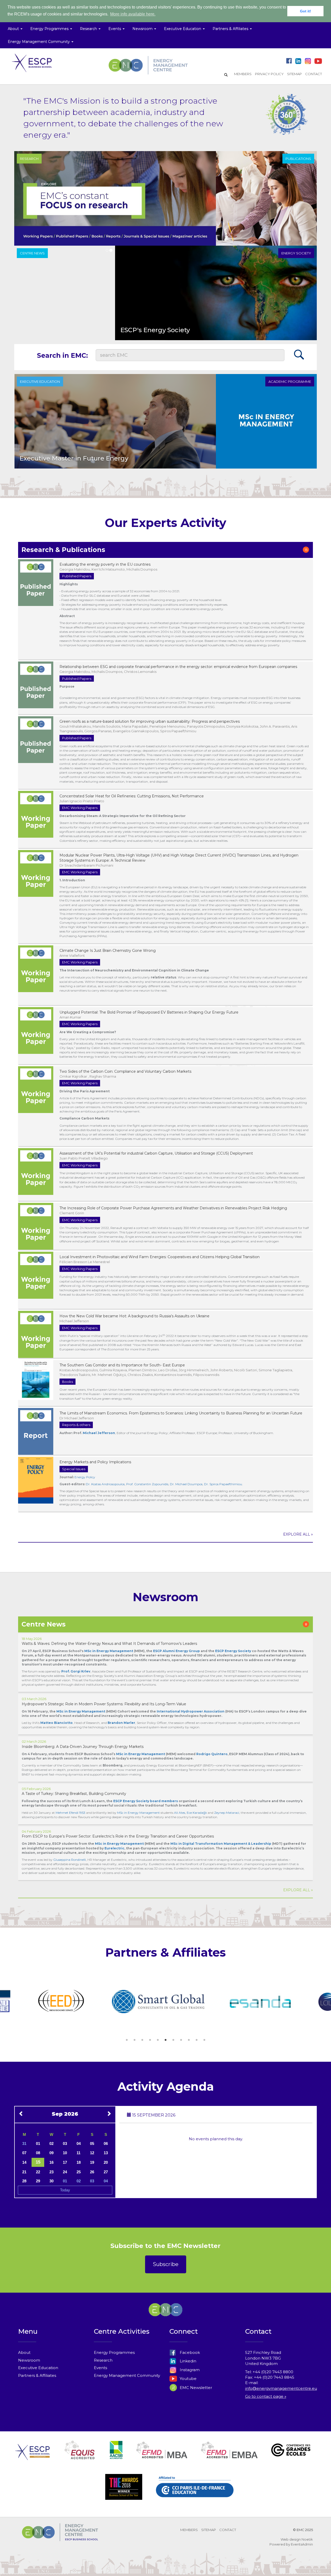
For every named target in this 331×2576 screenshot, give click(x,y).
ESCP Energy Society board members (146, 1801)
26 (92, 2172)
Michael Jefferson (99, 1433)
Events (100, 2368)
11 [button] (204, 2040)
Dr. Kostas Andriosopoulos (105, 1484)
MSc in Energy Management (81, 1711)
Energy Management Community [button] (39, 42)
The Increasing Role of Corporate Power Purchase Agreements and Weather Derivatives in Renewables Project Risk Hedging (173, 1208)
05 (92, 2143)
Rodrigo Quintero (212, 1754)
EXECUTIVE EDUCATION (40, 382)
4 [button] (150, 2040)
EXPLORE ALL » (298, 1534)
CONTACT (314, 74)
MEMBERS (243, 74)
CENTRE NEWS (32, 253)
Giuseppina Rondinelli (70, 1860)
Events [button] (115, 29)
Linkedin (187, 2361)
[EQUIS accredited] (80, 2456)
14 (24, 2162)
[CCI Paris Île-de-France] (195, 2493)
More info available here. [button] (133, 14)
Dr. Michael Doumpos (186, 1484)
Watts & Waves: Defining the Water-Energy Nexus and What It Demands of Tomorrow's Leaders (109, 1644)
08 (38, 2153)
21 (24, 2172)
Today (65, 2190)
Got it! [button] (306, 11)
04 (79, 2143)
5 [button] (158, 2040)
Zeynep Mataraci (227, 1813)
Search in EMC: (62, 355)
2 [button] (134, 2040)
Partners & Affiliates (37, 2375)
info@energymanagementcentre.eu (281, 2388)
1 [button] (127, 2040)
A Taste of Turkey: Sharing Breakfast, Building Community (74, 1794)
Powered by (280, 2544)
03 (65, 2143)
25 (79, 2172)
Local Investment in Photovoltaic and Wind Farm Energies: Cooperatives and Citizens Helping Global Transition (160, 1257)
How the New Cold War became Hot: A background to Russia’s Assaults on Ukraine (134, 1316)
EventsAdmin (302, 2544)
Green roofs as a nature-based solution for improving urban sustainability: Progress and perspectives (150, 721)
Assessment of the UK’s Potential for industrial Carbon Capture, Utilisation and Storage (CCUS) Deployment (156, 1153)
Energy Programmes (114, 2352)
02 (51, 2143)
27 (106, 2172)
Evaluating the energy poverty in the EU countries (105, 564)
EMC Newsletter (195, 2388)
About (24, 2352)
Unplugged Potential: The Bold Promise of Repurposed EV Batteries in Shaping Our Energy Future (149, 1012)
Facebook (189, 2352)
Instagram (189, 2370)
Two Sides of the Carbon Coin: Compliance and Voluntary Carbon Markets (125, 1071)
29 (38, 2181)
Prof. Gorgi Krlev (76, 1671)
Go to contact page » (266, 2396)
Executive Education (38, 2368)
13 (106, 2153)
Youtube (188, 2379)
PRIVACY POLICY (269, 74)
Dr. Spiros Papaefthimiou (223, 1484)
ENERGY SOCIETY (296, 253)
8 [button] (181, 2040)
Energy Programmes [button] (50, 29)
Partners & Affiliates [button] (231, 29)
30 (51, 2181)
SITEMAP (294, 74)
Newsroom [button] (143, 29)
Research (103, 2360)
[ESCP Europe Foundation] (32, 2456)
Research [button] (89, 29)
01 (38, 2143)
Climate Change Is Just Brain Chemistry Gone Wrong (108, 951)
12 (92, 2153)
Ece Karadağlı (197, 1813)
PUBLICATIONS (298, 159)
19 (92, 2162)
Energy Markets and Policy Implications (95, 1462)
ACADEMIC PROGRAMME (290, 382)
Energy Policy (85, 1477)
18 (79, 2162)
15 (38, 2162)
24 (65, 2172)
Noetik (307, 2539)
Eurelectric (114, 1848)
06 (106, 2143)
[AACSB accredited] (116, 2456)
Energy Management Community (127, 2375)
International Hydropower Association (191, 1711)
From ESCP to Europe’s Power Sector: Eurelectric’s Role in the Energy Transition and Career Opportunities (118, 1836)
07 (24, 2153)
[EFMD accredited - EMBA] (229, 2456)
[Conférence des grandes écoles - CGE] (291, 2456)
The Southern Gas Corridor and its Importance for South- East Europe (122, 1365)
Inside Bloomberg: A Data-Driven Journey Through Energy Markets (83, 1747)
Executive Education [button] (183, 29)
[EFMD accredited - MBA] (162, 2456)
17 (65, 2162)
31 (24, 2143)
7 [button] (173, 2040)
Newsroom (29, 2360)
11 (78, 2153)
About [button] (14, 29)
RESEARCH (29, 159)
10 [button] (197, 2040)
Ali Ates (180, 1813)
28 (24, 2181)
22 (38, 2172)
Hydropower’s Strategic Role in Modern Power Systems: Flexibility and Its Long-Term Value (104, 1704)
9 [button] (189, 2040)
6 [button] (165, 2040)
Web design (291, 2539)
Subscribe (166, 2264)
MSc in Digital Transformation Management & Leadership (221, 1844)
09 (51, 2153)
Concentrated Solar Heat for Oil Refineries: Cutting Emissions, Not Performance (132, 796)
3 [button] (142, 2040)
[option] (45, 2002)
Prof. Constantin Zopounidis (147, 1484)
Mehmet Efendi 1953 (70, 1813)
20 (106, 2162)
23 (51, 2172)
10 (65, 2153)
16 (51, 2162)
